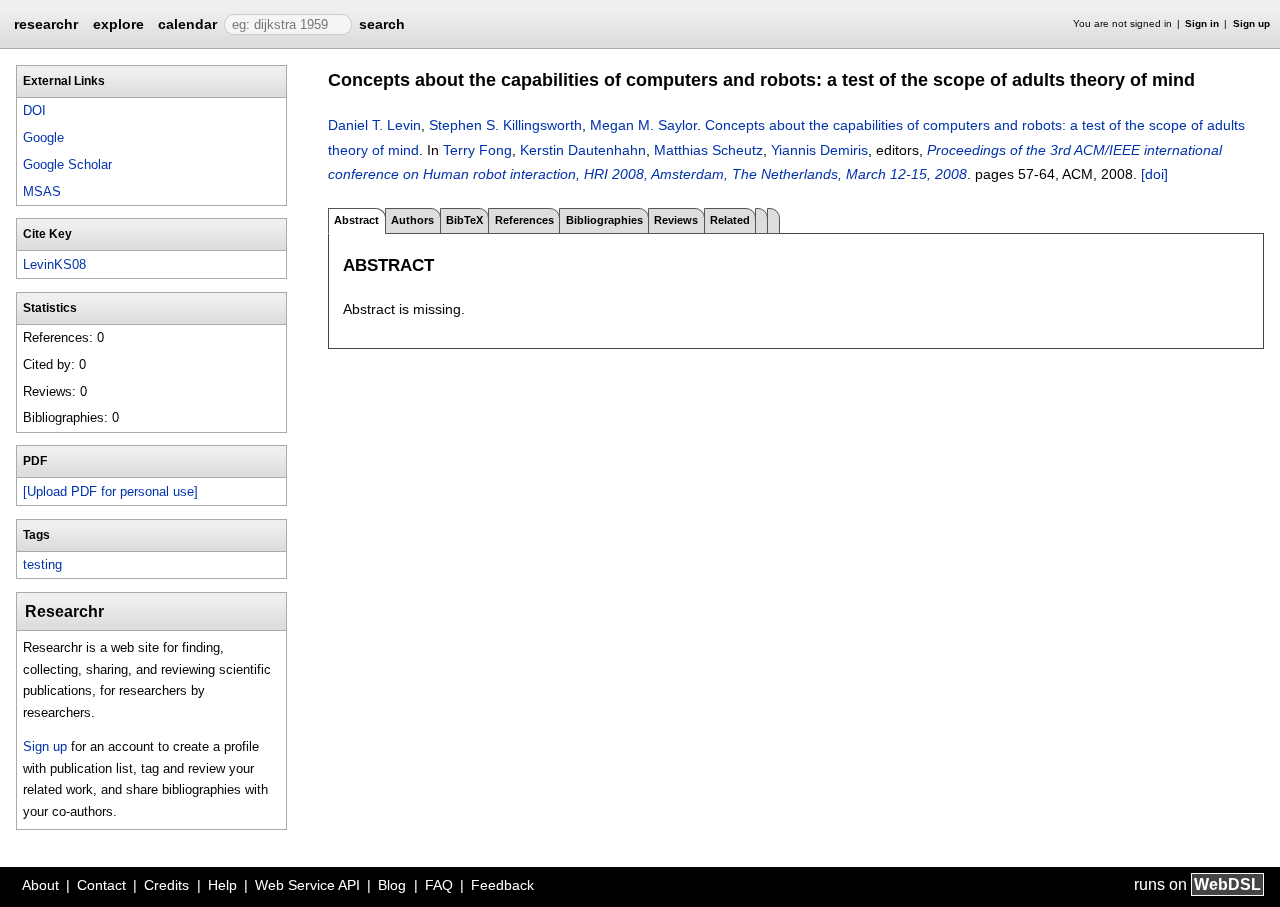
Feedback (502, 885)
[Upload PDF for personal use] (110, 491)
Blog (392, 885)
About (40, 885)
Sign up (1251, 23)
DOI (34, 110)
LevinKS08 (54, 264)
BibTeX (464, 220)
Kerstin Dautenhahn (583, 150)
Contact (101, 885)
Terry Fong (477, 150)
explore (118, 24)
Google (43, 137)
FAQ (439, 885)
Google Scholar (67, 164)
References (524, 220)
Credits (166, 885)
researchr (46, 23)
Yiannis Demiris (819, 150)
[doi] (1154, 174)
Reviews (676, 220)
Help (222, 885)
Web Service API (307, 885)
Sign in (1202, 23)
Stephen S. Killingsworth (505, 125)
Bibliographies (604, 220)
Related (730, 220)
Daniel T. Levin (374, 125)
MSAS (42, 191)
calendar (187, 24)
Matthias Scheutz (708, 150)
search (382, 24)
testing (42, 564)
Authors (412, 220)
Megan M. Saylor (643, 125)
